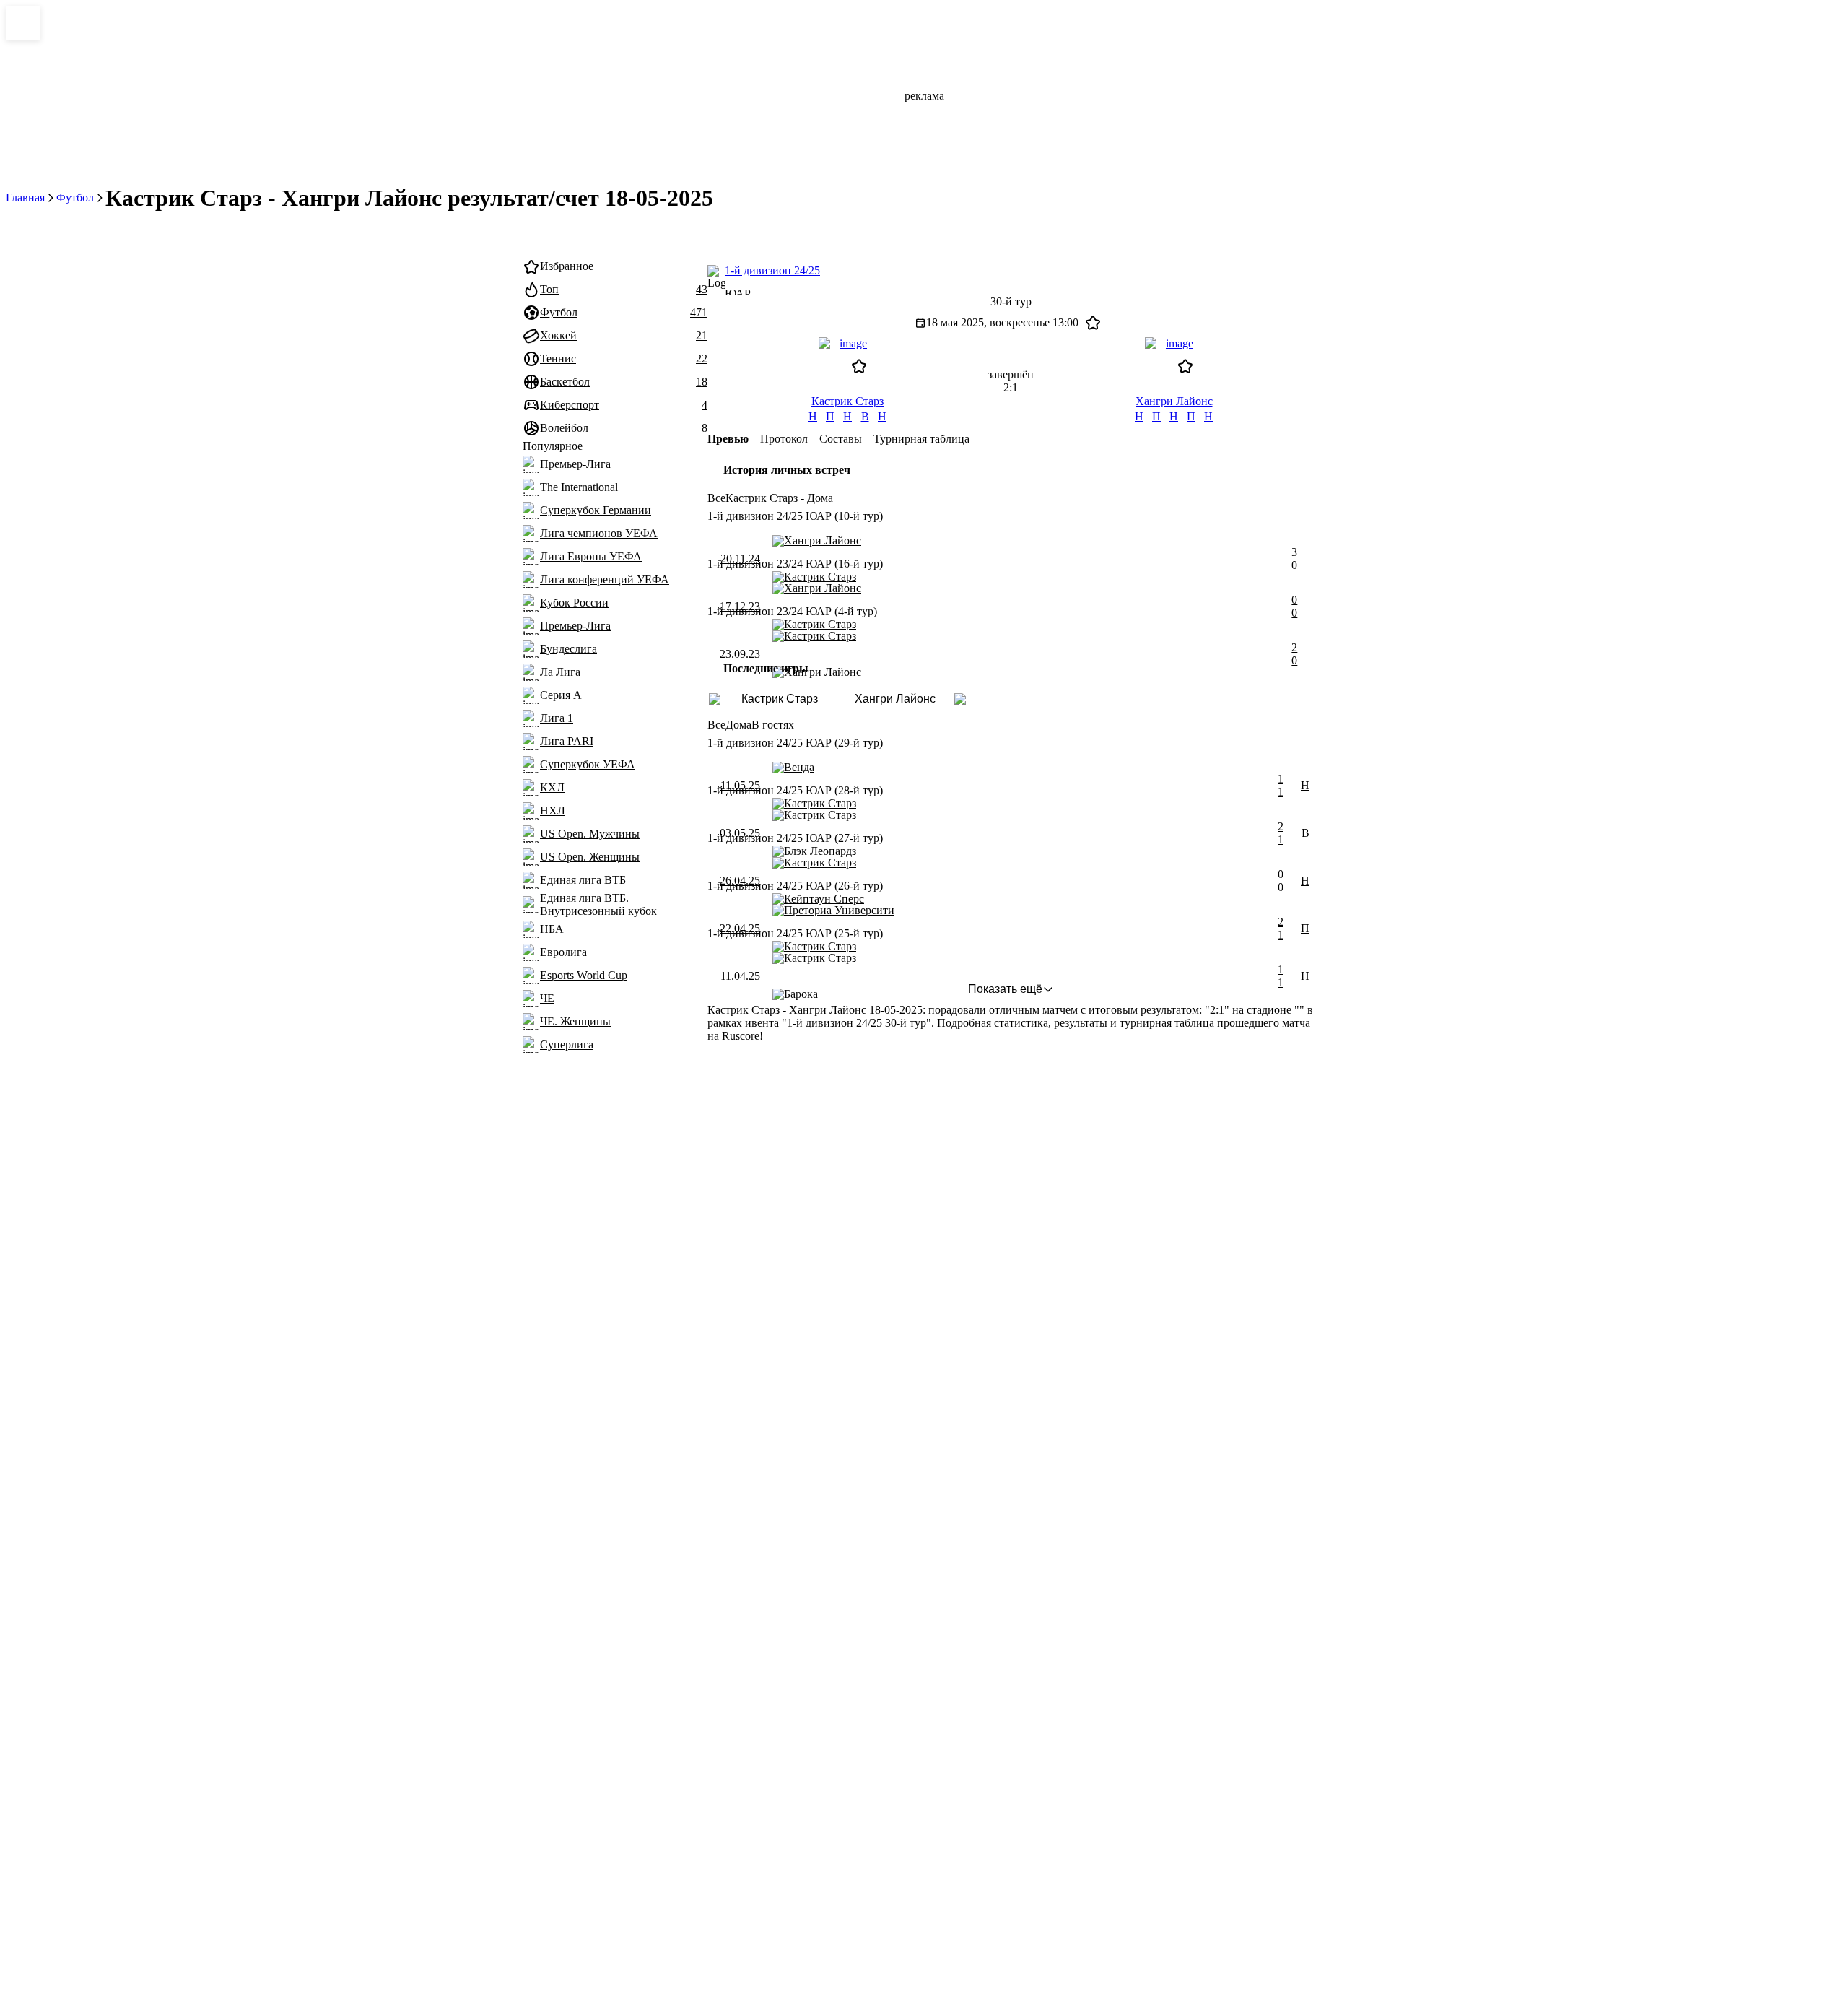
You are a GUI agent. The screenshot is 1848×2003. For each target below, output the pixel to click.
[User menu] (800, 233)
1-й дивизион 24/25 (772, 270)
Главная (25, 197)
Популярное (553, 446)
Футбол (75, 197)
